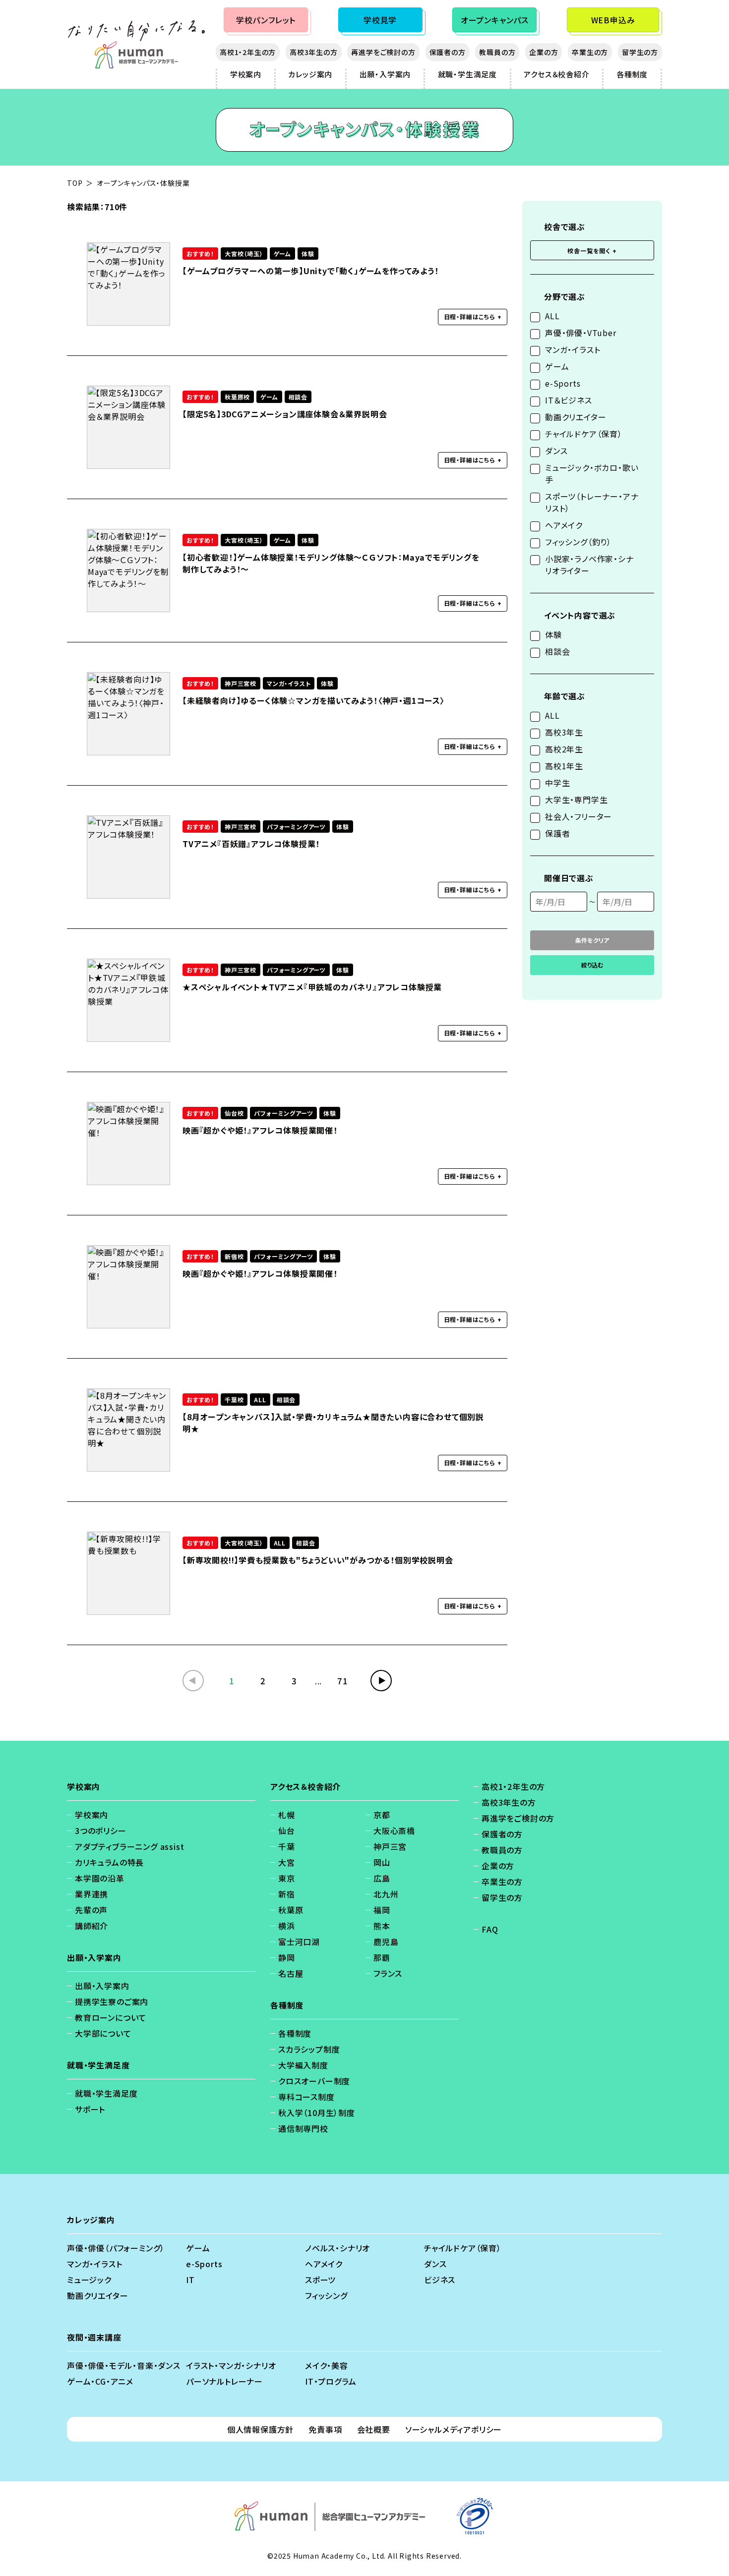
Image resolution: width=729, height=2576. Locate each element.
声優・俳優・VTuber (581, 333)
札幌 (287, 1815)
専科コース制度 (306, 2097)
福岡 (382, 1910)
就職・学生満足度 (467, 74)
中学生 (557, 783)
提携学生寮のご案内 (112, 2002)
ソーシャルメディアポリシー (454, 2429)
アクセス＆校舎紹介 (556, 74)
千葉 (287, 1846)
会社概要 (374, 2429)
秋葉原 (291, 1910)
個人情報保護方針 (260, 2429)
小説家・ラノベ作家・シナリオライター (589, 565)
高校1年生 (564, 766)
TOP (75, 183)
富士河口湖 (299, 1942)
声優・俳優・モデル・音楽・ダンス (124, 2365)
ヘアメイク (564, 525)
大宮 (287, 1862)
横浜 (287, 1926)
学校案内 (246, 74)
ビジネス (440, 2280)
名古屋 (291, 1973)
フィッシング (326, 2295)
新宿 (287, 1894)
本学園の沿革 (100, 1878)
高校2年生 (564, 749)
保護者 (557, 833)
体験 (553, 634)
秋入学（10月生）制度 (317, 2113)
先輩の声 (91, 1910)
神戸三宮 (390, 1846)
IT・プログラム (331, 2381)
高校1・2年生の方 (248, 52)
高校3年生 (564, 732)
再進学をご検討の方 (383, 52)
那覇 (382, 1957)
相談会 (557, 651)
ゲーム (557, 366)
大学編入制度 (303, 2065)
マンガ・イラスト (573, 349)
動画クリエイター (576, 417)
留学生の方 (640, 52)
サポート (90, 2109)
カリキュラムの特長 (109, 1862)
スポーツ (320, 2280)
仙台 (287, 1831)
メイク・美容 (327, 2365)
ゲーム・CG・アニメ (100, 2381)
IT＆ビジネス (569, 400)
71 (343, 1681)
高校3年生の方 (314, 52)
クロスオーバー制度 (314, 2081)
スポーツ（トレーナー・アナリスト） (592, 502)
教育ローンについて (111, 2017)
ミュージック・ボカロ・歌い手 (592, 473)
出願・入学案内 (385, 74)
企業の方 (544, 52)
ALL (552, 316)
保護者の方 (448, 52)
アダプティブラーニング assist (129, 1846)
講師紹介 (91, 1926)
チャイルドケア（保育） (584, 434)
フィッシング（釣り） (578, 542)
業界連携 (91, 1894)
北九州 (386, 1894)
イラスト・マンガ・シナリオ (231, 2365)
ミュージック (89, 2280)
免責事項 (325, 2429)
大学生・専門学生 (576, 800)
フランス (388, 1973)
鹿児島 (386, 1942)
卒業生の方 (590, 52)
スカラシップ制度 (309, 2049)
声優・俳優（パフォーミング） (116, 2248)
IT (190, 2280)
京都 (382, 1815)
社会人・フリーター (578, 816)
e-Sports (563, 383)
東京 (287, 1878)
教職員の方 (497, 52)
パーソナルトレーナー (224, 2381)
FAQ (490, 1929)
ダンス (556, 451)
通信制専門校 (303, 2128)
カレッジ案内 (310, 74)
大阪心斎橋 (394, 1831)
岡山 (382, 1862)
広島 (382, 1878)
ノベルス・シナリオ (337, 2248)
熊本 (382, 1926)
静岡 (287, 1957)
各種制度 (632, 74)
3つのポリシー (101, 1831)
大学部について (103, 2033)
